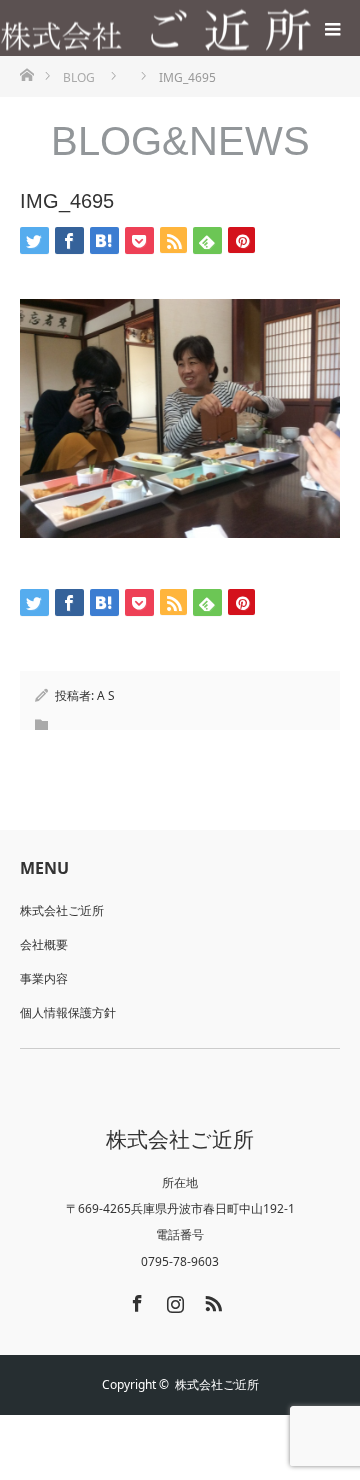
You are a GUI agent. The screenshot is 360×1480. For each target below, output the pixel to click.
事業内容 (44, 978)
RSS (211, 1300)
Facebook (135, 1300)
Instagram (173, 1300)
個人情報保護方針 (68, 1012)
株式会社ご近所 (62, 910)
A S (106, 695)
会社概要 (44, 944)
